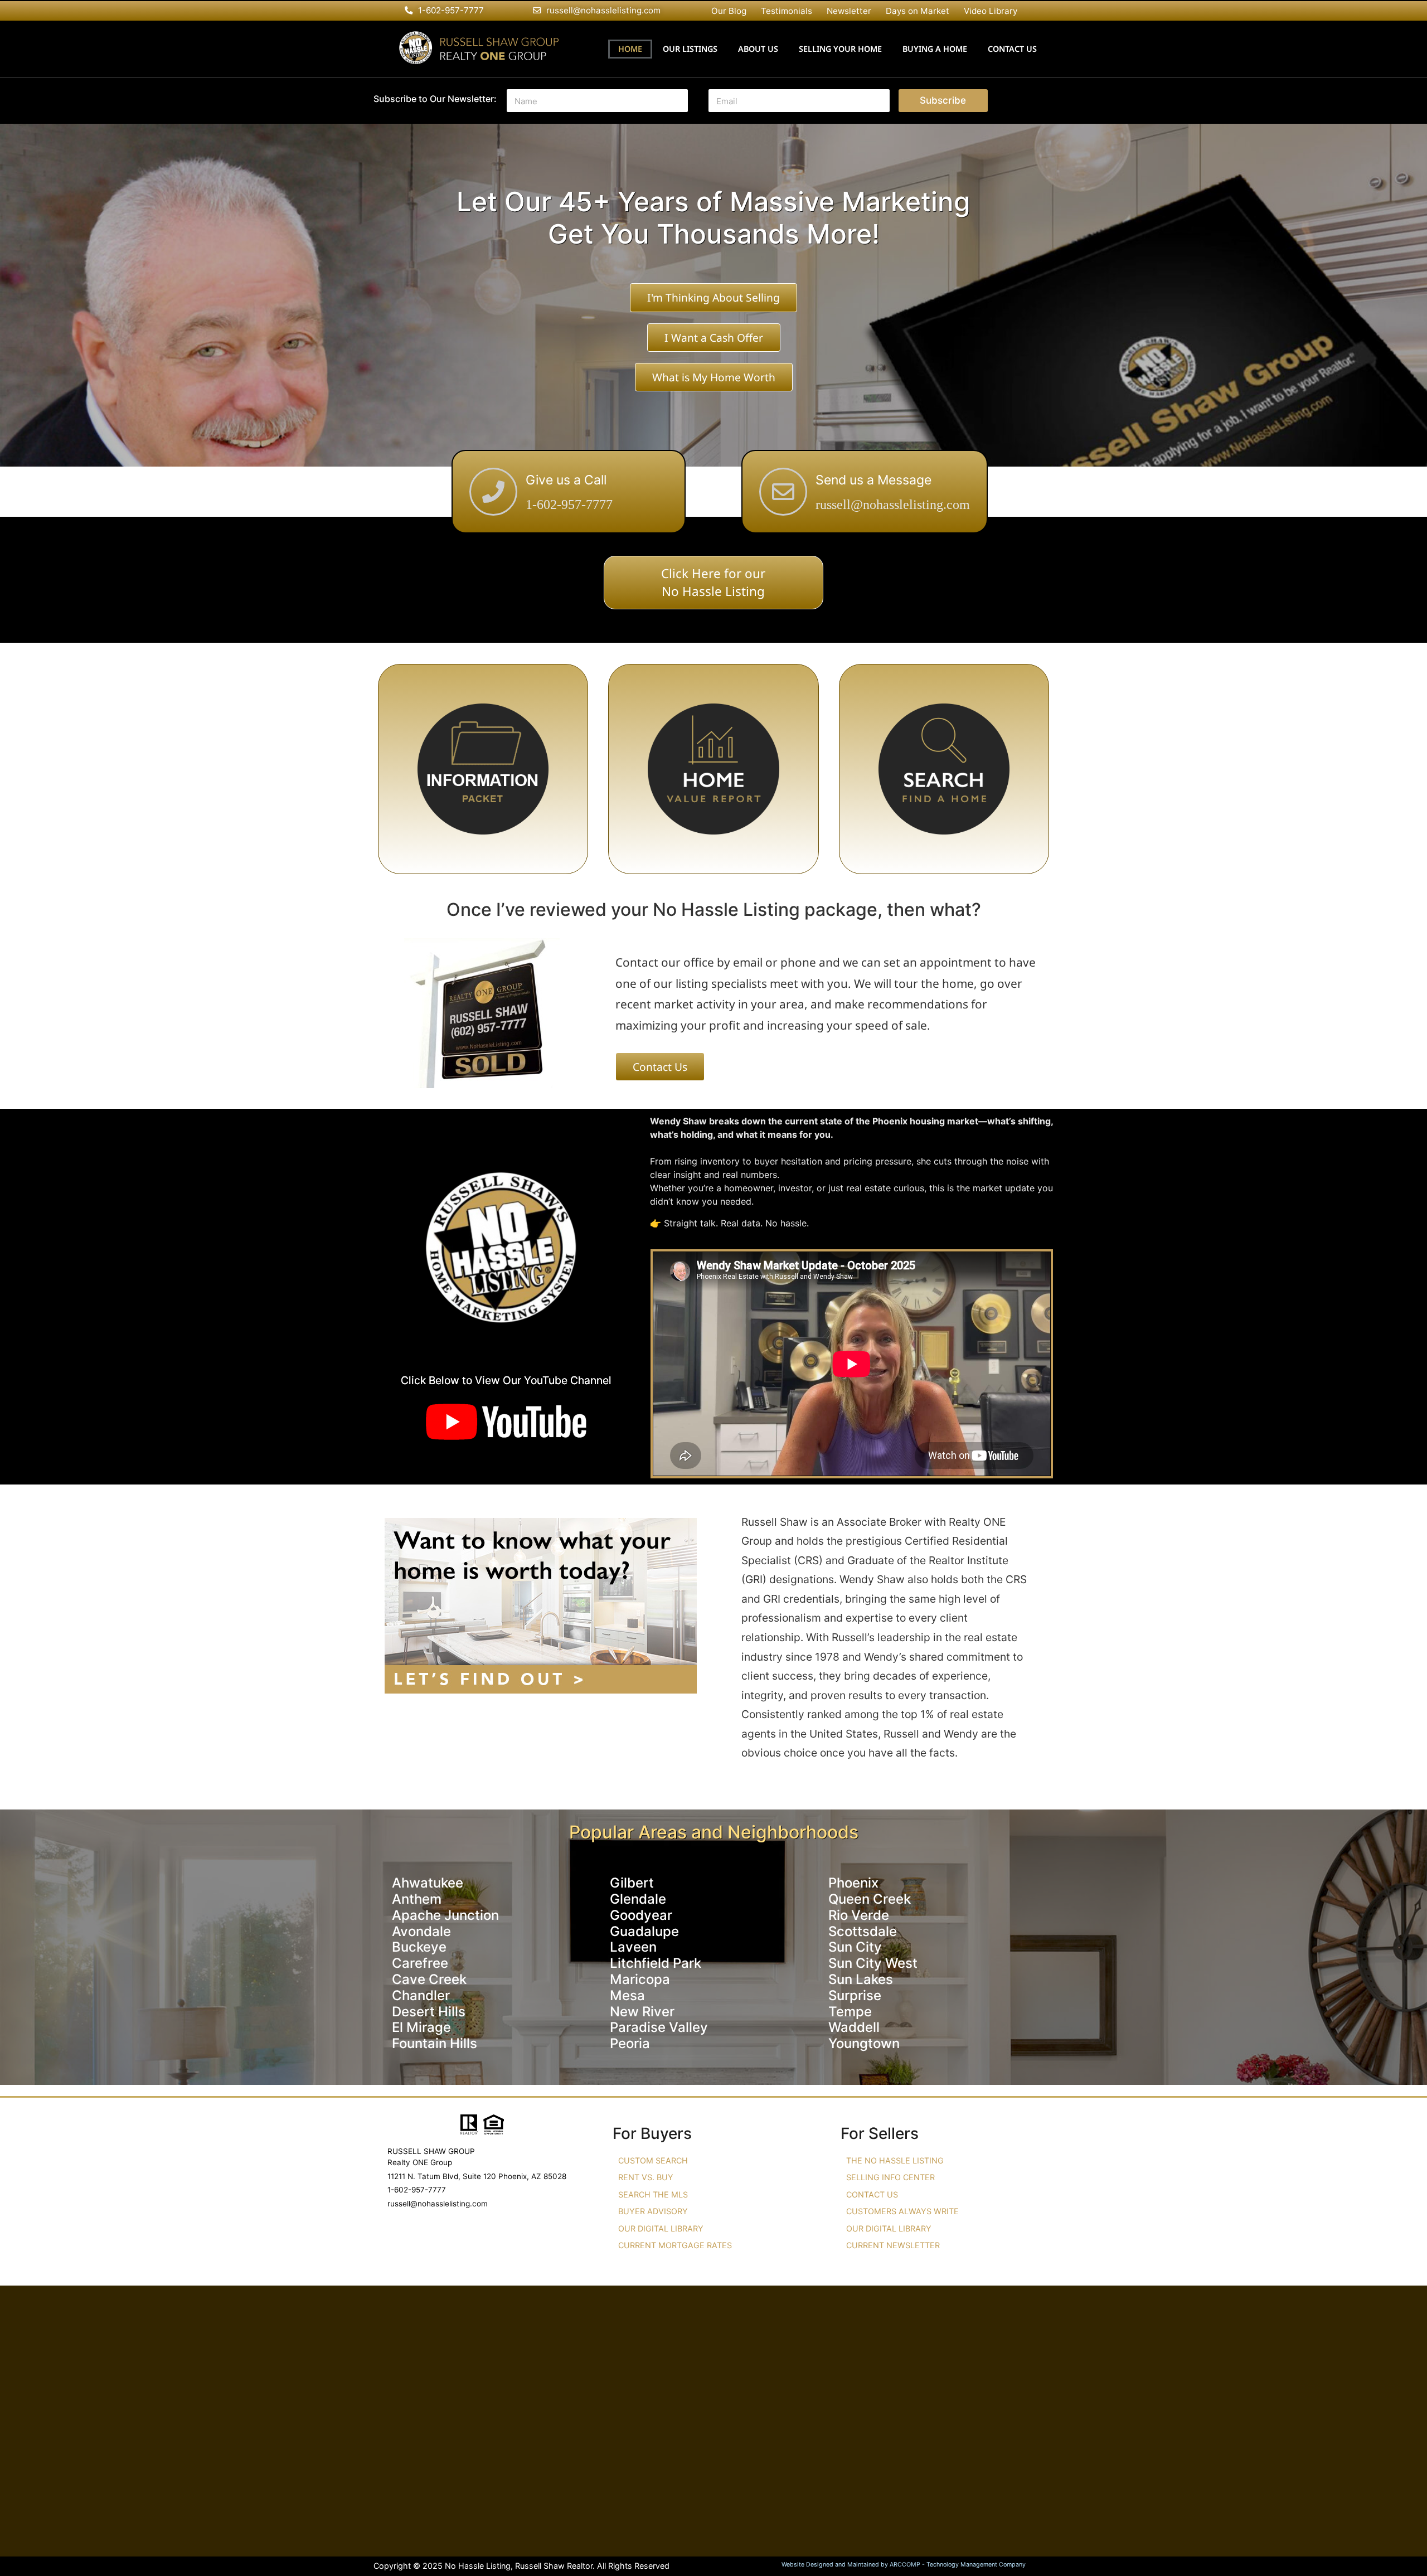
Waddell (854, 2027)
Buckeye (419, 1947)
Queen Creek (870, 1899)
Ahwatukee (428, 1883)
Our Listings (690, 49)
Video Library (991, 11)
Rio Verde (859, 1915)
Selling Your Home (840, 49)
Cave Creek (429, 1979)
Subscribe (943, 100)
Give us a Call (566, 480)
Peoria (630, 2043)
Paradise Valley (659, 2027)
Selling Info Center (890, 2177)
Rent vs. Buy (646, 2177)
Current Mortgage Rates (675, 2245)
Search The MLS (653, 2194)
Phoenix (853, 1883)
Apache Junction (445, 1915)
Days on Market (918, 11)
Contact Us (1012, 49)
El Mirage (421, 2027)
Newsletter (849, 11)
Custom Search (653, 2160)
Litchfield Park (656, 1963)
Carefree (420, 1963)
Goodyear (641, 1915)
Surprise (855, 1995)
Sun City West (873, 1963)
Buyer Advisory (653, 2211)
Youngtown (864, 2043)
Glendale (638, 1899)
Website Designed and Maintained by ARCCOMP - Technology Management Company (904, 2565)
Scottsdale (863, 1931)
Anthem (417, 1899)
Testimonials (787, 11)
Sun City (855, 1947)
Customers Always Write (902, 2211)
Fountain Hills (435, 2043)
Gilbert (632, 1883)
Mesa (627, 1995)
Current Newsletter (893, 2245)
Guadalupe (644, 1931)
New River (642, 2012)
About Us (758, 49)
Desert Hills (429, 2012)
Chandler (421, 1995)
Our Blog (729, 11)
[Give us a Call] (493, 492)
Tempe (850, 2012)
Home (630, 49)
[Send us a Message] (783, 492)
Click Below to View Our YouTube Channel (506, 1380)
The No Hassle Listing (895, 2160)
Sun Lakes (861, 1979)
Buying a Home (935, 49)
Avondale (421, 1931)
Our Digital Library (661, 2228)
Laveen (633, 1947)
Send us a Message (873, 480)
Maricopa (640, 1979)
